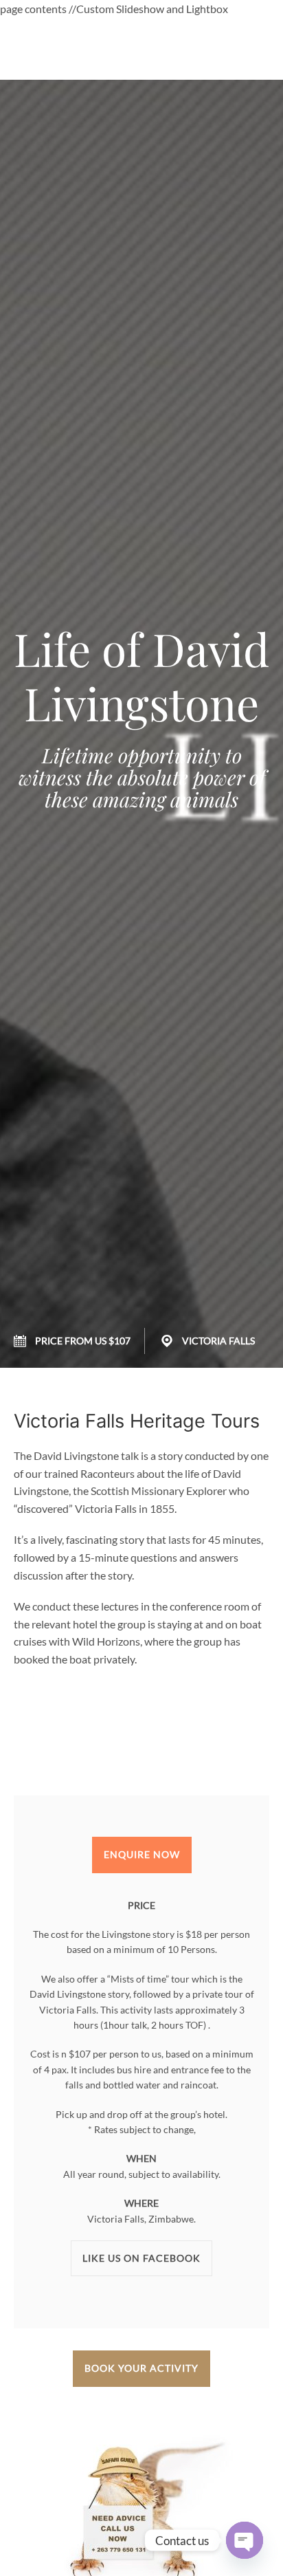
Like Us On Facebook (141, 2258)
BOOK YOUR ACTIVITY (141, 2368)
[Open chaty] (245, 2540)
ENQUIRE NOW (142, 1854)
